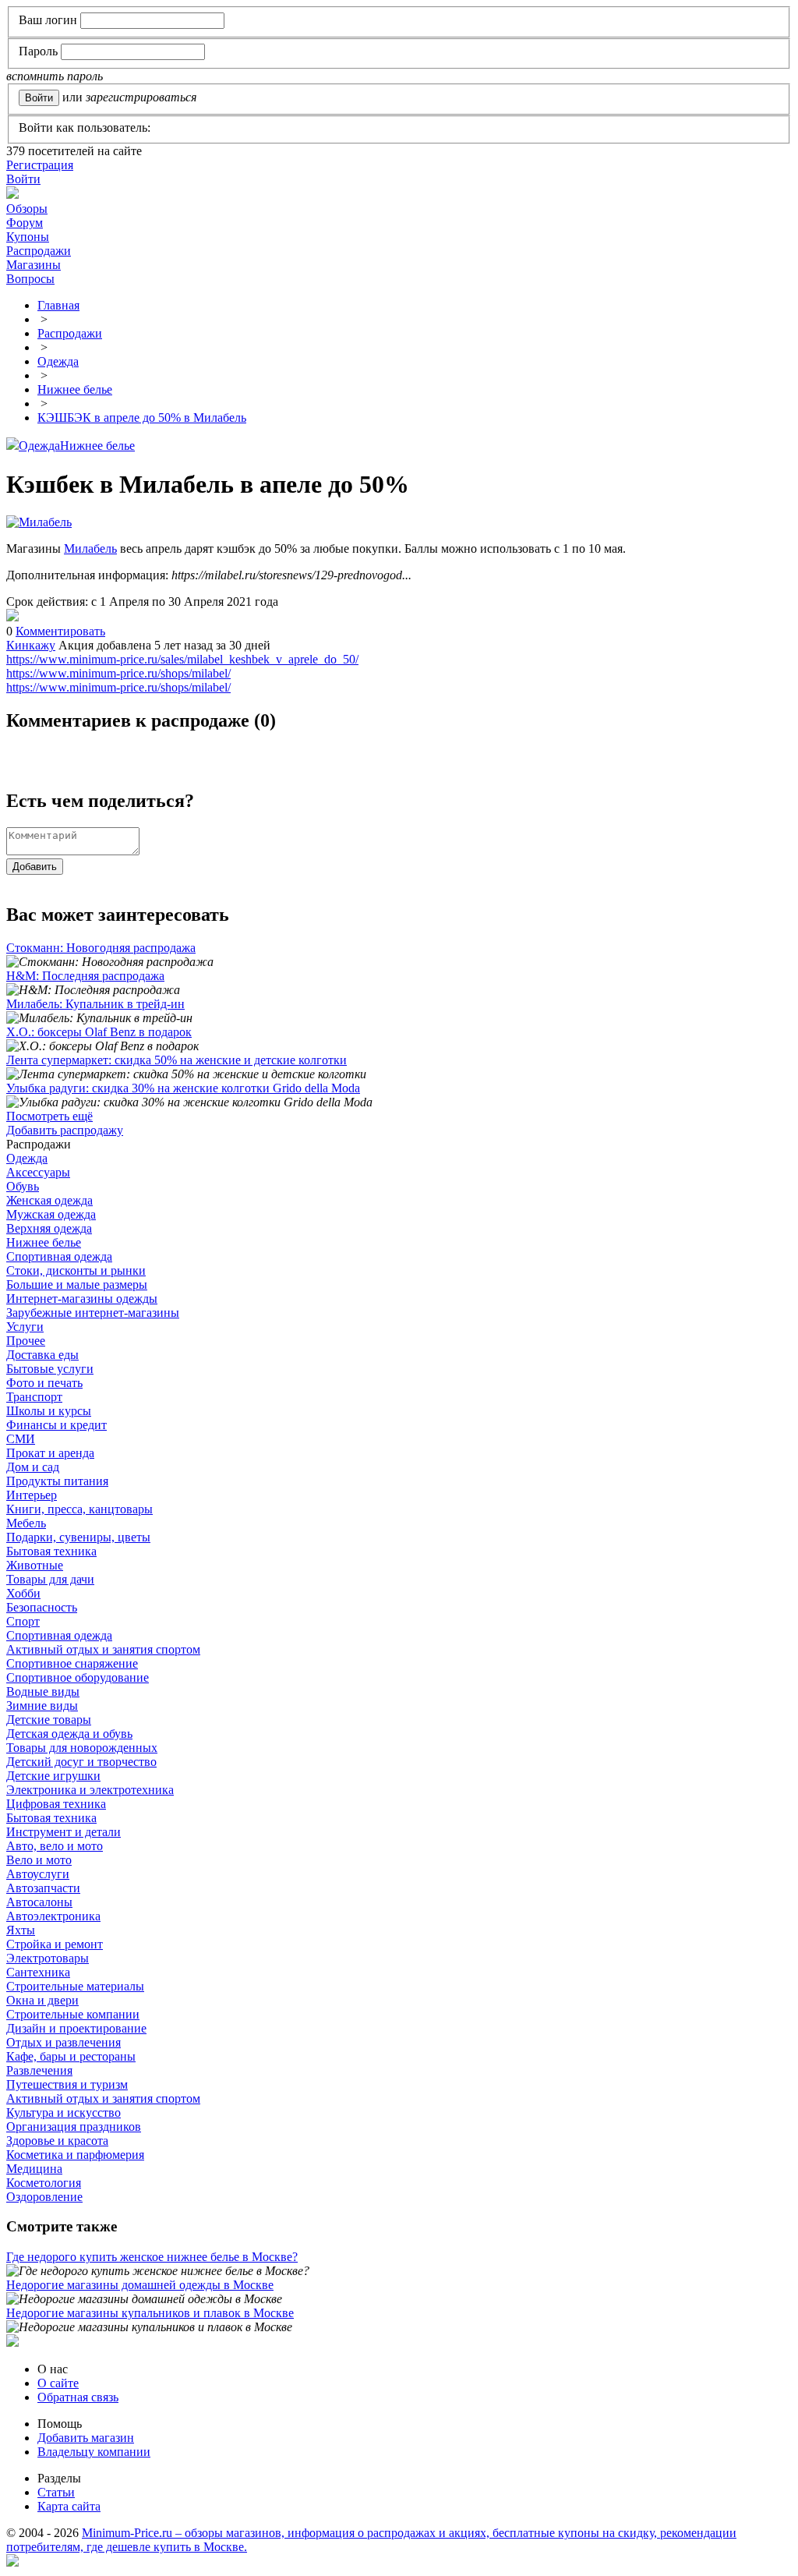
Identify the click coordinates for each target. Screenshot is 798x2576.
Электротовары (48, 1958)
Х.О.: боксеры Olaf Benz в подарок (99, 1032)
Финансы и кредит (56, 1425)
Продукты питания (57, 1481)
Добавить (35, 867)
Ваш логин (48, 20)
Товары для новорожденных (82, 1748)
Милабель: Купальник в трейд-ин (95, 1004)
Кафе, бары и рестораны (71, 2056)
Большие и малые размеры (77, 1284)
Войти (23, 179)
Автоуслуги (38, 1874)
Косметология (44, 2183)
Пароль (38, 51)
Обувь (23, 1186)
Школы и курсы (49, 1411)
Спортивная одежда (59, 1256)
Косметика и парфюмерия (75, 2155)
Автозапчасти (43, 1888)
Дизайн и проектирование (76, 2028)
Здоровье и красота (57, 2141)
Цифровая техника (56, 1804)
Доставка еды (42, 1355)
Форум (25, 223)
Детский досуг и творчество (81, 1762)
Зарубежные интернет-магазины (93, 1313)
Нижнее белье (97, 446)
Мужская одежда (51, 1214)
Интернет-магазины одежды (82, 1299)
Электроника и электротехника (90, 1790)
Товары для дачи (50, 1579)
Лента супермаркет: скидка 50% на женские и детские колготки (177, 1060)
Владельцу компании (94, 2452)
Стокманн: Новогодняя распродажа (101, 948)
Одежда (39, 446)
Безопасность (42, 1607)
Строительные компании (73, 2014)
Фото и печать (44, 1383)
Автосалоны (39, 1902)
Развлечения (39, 2070)
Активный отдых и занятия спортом (103, 1649)
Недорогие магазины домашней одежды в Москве (140, 2285)
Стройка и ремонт (55, 1944)
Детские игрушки (53, 1776)
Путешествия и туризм (67, 2084)
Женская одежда (49, 1200)
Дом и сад (33, 1467)
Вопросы (30, 279)
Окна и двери (42, 2000)
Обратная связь (78, 2397)
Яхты (21, 1930)
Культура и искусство (64, 2112)
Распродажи (39, 251)
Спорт (23, 1621)
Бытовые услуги (50, 1369)
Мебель (26, 1523)
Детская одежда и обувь (69, 1734)
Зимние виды (42, 1706)
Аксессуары (38, 1172)
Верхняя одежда (49, 1228)
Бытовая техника (51, 1551)
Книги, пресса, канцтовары (79, 1509)
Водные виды (43, 1691)
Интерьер (32, 1495)
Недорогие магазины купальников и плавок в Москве (150, 2313)
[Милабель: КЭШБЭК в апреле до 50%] (12, 617)
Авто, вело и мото (55, 1846)
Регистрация (40, 165)
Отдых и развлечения (64, 2042)
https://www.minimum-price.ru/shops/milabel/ (118, 673)
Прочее (26, 1341)
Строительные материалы (75, 1986)
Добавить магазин (86, 2438)
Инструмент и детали (64, 1832)
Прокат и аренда (50, 1453)
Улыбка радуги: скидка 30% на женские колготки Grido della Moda (183, 1088)
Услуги (25, 1327)
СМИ (21, 1439)
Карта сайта (69, 2506)
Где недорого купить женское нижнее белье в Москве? (152, 2257)
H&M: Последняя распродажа (85, 976)
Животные (35, 1565)
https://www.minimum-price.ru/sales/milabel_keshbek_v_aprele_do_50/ (182, 659)
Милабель (90, 548)
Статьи (56, 2492)
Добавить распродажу (65, 1130)
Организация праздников (74, 2127)
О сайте (58, 2383)
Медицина (34, 2169)
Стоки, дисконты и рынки (76, 1270)
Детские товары (49, 1720)
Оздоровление (44, 2197)
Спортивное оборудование (78, 1677)
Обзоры (27, 209)
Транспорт (34, 1397)
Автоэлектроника (53, 1916)
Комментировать (60, 631)
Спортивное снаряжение (72, 1663)
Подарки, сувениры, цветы (78, 1537)
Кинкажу (31, 645)
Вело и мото (39, 1860)
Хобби (23, 1593)
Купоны (28, 237)
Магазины (34, 265)
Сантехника (38, 1972)
